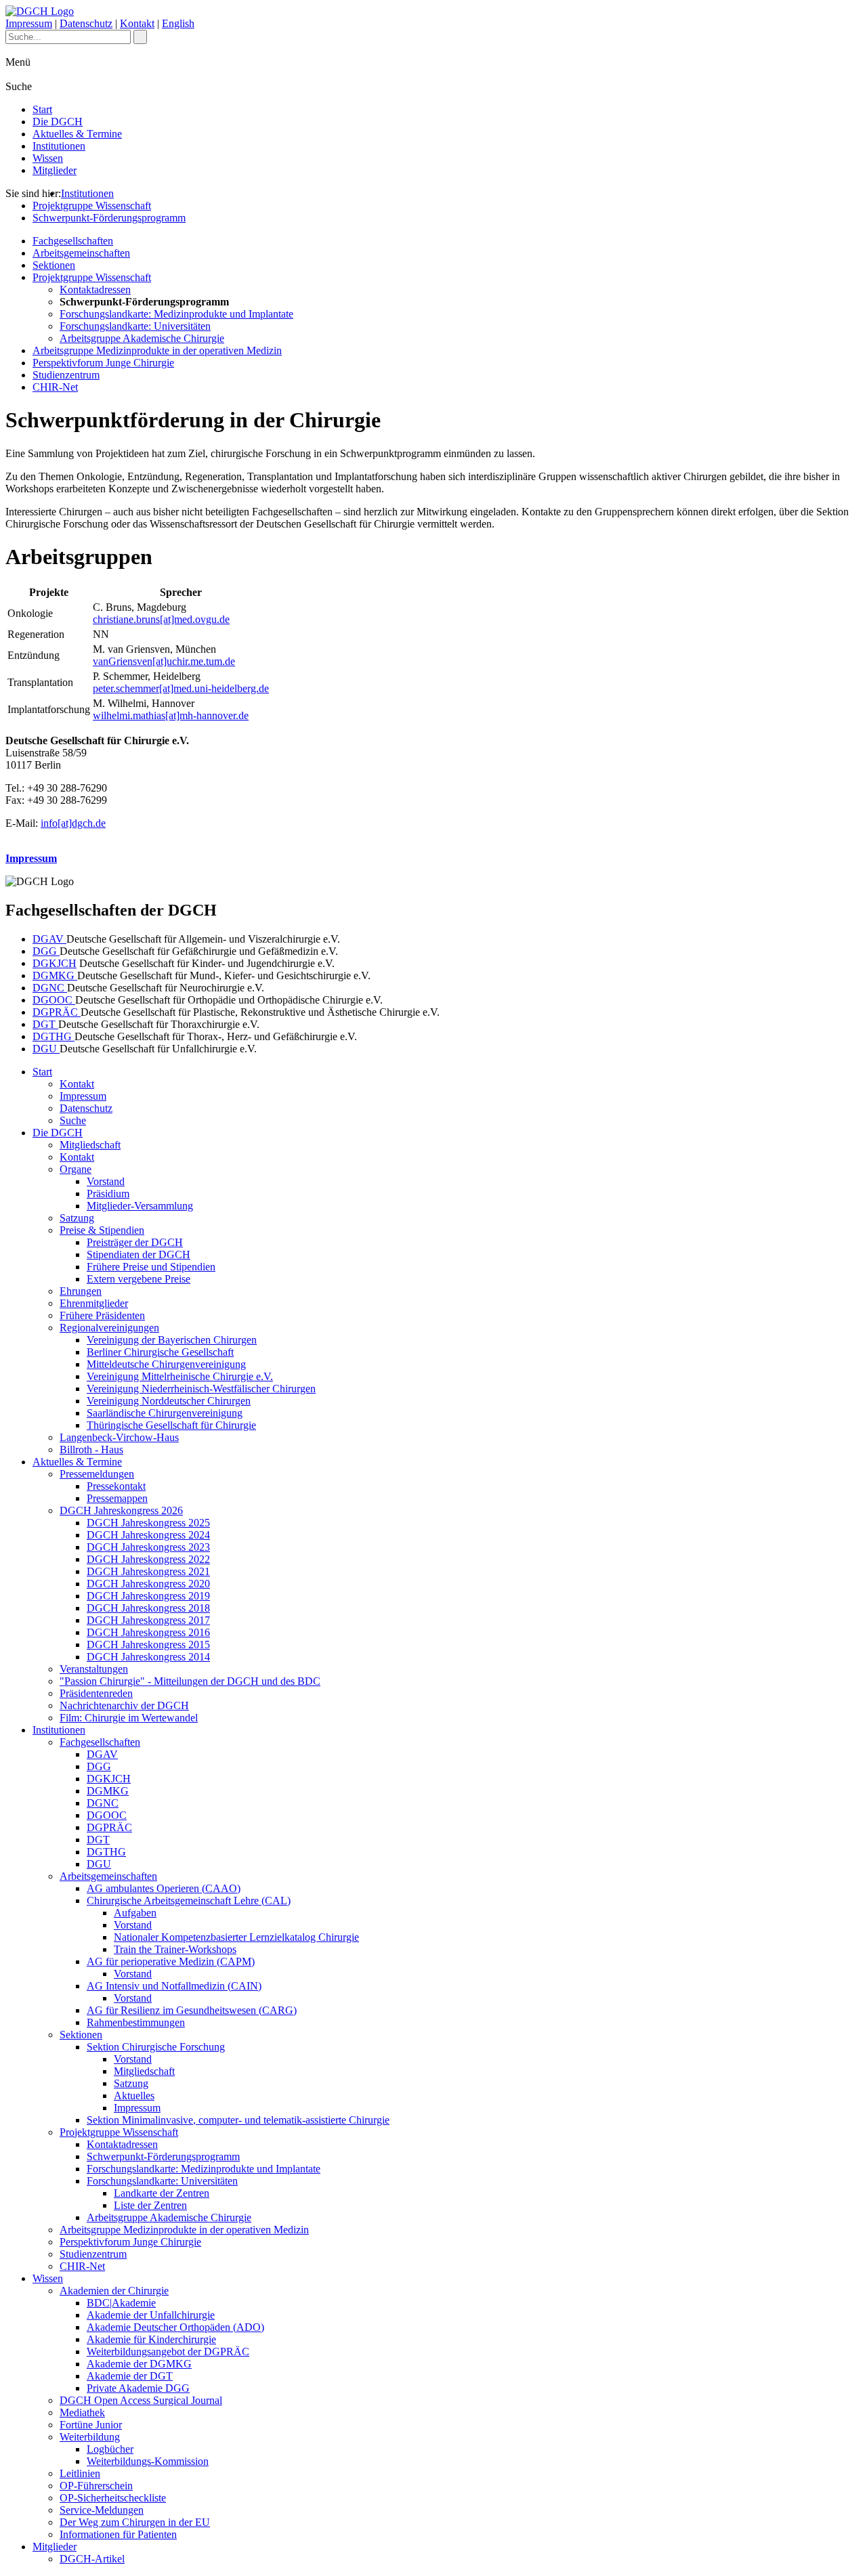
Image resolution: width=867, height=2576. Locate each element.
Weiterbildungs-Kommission (148, 2461)
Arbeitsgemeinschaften (81, 253)
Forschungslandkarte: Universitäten (135, 326)
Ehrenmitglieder (94, 1303)
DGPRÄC (57, 1012)
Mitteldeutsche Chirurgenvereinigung (166, 1364)
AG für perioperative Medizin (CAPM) (171, 1961)
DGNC (50, 988)
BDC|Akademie (121, 2303)
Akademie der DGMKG (139, 2364)
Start (42, 109)
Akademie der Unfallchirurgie (151, 2315)
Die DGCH (58, 122)
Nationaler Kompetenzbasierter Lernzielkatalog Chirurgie (236, 1937)
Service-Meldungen (102, 2510)
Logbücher (110, 2449)
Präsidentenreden (96, 1693)
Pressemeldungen (97, 1474)
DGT (45, 1024)
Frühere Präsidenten (102, 1315)
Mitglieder (55, 170)
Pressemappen (117, 1498)
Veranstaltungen (94, 1669)
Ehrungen (81, 1291)
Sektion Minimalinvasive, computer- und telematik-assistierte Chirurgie (238, 2120)
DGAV (49, 939)
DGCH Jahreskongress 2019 (148, 1596)
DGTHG (54, 1036)
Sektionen (54, 265)
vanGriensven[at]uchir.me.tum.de (164, 661)
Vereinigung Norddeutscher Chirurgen (169, 1401)
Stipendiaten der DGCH (139, 1254)
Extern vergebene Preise (139, 1279)
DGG (46, 951)
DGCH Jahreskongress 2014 (148, 1657)
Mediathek (82, 2412)
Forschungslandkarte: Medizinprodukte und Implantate (176, 314)
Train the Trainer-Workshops (175, 1949)
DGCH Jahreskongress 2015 (148, 1645)
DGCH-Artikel (92, 2559)
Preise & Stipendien (102, 1230)
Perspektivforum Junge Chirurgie (103, 363)
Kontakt (137, 23)
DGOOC (54, 1000)
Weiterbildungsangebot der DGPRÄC (168, 2352)
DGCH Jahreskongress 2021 (148, 1571)
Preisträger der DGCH (135, 1242)
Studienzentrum (66, 375)
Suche (73, 1120)
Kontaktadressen (95, 289)
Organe (76, 1169)
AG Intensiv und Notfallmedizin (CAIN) (174, 1986)
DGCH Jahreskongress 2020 (148, 1584)
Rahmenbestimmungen (136, 2022)
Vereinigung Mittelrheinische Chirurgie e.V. (180, 1376)
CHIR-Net (55, 387)
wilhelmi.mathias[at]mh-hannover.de (171, 715)
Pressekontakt (116, 1486)
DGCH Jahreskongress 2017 (148, 1620)
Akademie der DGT (130, 2376)
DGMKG (55, 975)
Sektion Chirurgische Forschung (156, 2047)
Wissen (48, 158)
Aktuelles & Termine (77, 134)
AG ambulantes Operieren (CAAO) (164, 1888)
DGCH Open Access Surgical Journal (141, 2400)
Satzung (77, 1218)
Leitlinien (80, 2473)
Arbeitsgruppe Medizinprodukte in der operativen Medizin (157, 350)
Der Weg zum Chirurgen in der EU (135, 2522)
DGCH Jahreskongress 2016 (148, 1632)
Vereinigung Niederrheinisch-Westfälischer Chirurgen (201, 1389)
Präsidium (108, 1194)
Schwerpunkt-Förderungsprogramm (109, 218)
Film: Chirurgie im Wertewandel (129, 1718)
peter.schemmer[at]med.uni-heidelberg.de (181, 688)
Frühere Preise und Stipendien (151, 1267)
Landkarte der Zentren (162, 2193)
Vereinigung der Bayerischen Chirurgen (172, 1340)
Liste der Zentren (150, 2205)
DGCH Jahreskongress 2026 (121, 1510)
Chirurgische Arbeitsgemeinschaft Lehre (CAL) (189, 1901)
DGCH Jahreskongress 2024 (148, 1535)
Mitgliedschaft (90, 1145)
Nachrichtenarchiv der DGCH (124, 1705)
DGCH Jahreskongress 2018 (148, 1608)
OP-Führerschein (96, 2486)
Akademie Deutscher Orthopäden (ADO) (175, 2327)
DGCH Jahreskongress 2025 (148, 1523)
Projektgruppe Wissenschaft (92, 206)
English (178, 23)
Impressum (29, 23)
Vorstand (106, 1181)
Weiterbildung (90, 2437)
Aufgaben (135, 1913)
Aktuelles (134, 2096)
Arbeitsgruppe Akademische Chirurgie (142, 338)
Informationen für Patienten (118, 2534)
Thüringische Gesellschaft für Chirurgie (171, 1425)
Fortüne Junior (91, 2425)
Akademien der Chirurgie (114, 2291)
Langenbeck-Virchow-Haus (119, 1437)
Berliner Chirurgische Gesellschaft (160, 1352)
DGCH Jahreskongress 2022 (148, 1559)
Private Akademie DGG (138, 2388)
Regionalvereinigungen (109, 1328)
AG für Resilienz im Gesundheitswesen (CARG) (192, 2010)
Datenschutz (86, 23)
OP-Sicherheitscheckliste (113, 2498)
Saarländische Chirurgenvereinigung (165, 1413)
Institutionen (59, 146)
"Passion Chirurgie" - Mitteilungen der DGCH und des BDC (190, 1681)
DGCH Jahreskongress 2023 (148, 1547)
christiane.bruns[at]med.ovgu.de (161, 619)
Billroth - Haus (91, 1450)
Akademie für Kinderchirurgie (151, 2339)
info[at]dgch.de (73, 823)
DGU (46, 1049)
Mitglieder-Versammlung (140, 1206)
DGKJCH (55, 963)
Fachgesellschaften (73, 241)
